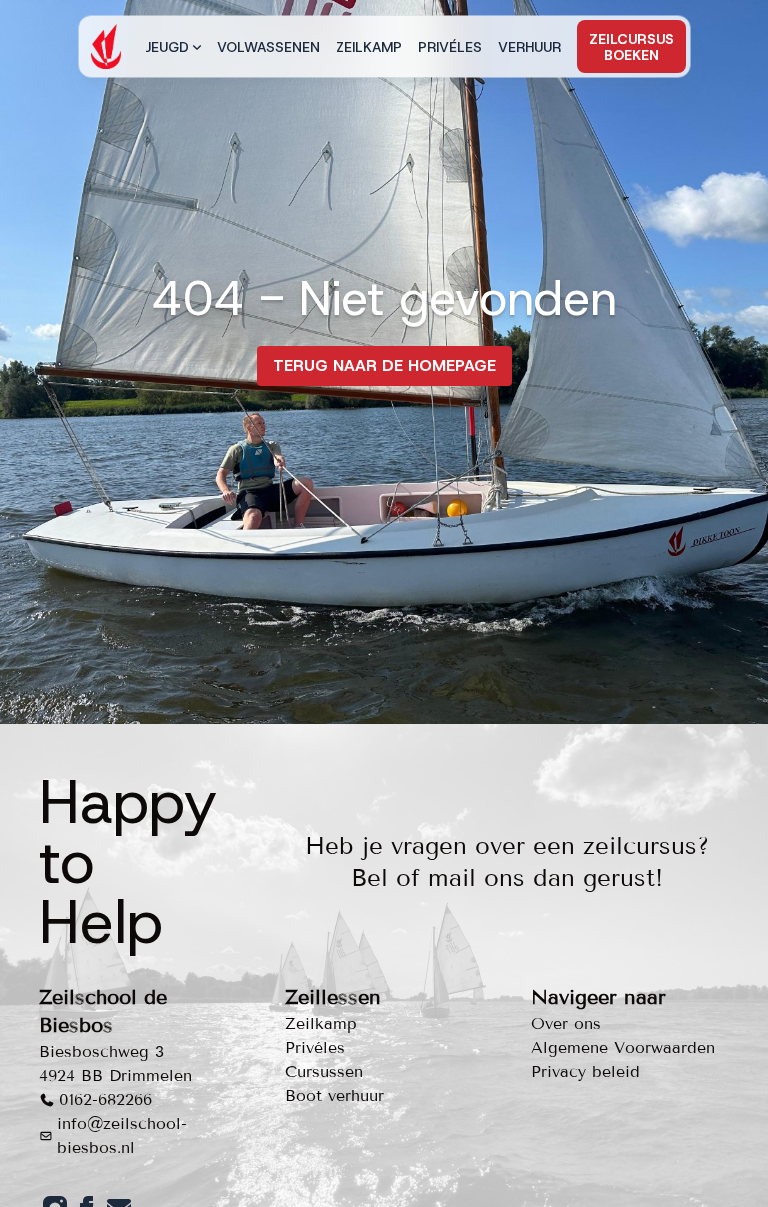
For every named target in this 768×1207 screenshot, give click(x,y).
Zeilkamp (369, 47)
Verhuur (529, 47)
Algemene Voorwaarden (623, 1047)
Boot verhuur (334, 1095)
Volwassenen (268, 47)
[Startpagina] (106, 46)
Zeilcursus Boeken (631, 47)
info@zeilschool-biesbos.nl (122, 1135)
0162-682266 (105, 1099)
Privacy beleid (585, 1071)
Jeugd (167, 47)
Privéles (450, 47)
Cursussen (324, 1071)
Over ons (566, 1023)
